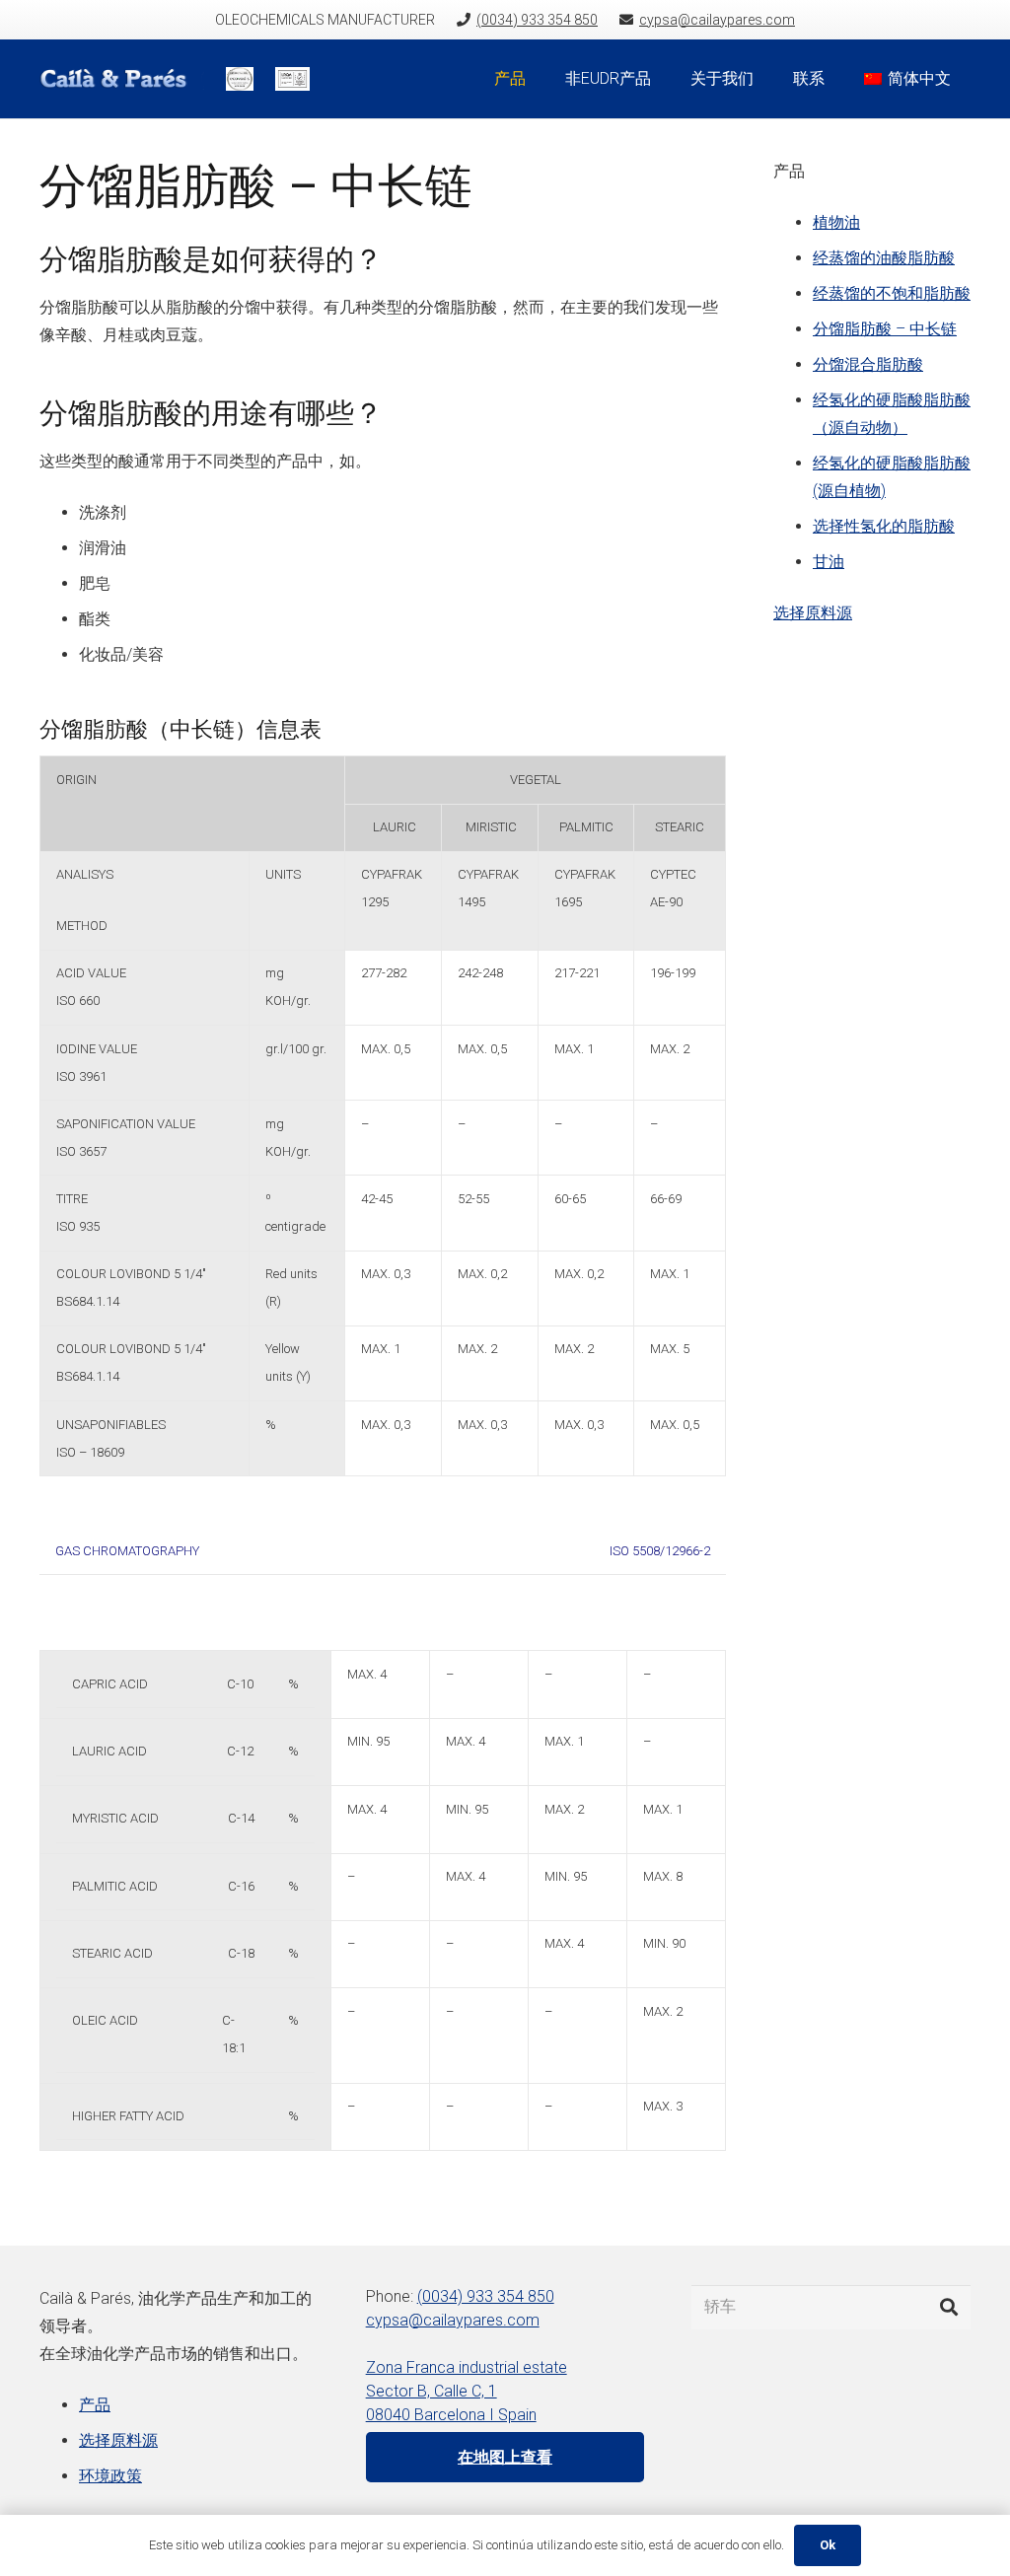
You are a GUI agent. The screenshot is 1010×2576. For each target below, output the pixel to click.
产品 (95, 2405)
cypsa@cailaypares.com (453, 2320)
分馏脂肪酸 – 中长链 (885, 329)
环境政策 (110, 2476)
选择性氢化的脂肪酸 (884, 526)
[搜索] (949, 2307)
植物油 (836, 222)
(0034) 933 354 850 (486, 2296)
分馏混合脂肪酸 (868, 364)
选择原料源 (813, 613)
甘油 (829, 562)
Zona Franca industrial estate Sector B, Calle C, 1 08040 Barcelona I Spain (467, 2391)
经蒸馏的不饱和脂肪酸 (892, 293)
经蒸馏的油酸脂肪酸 (884, 258)
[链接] (122, 79)
